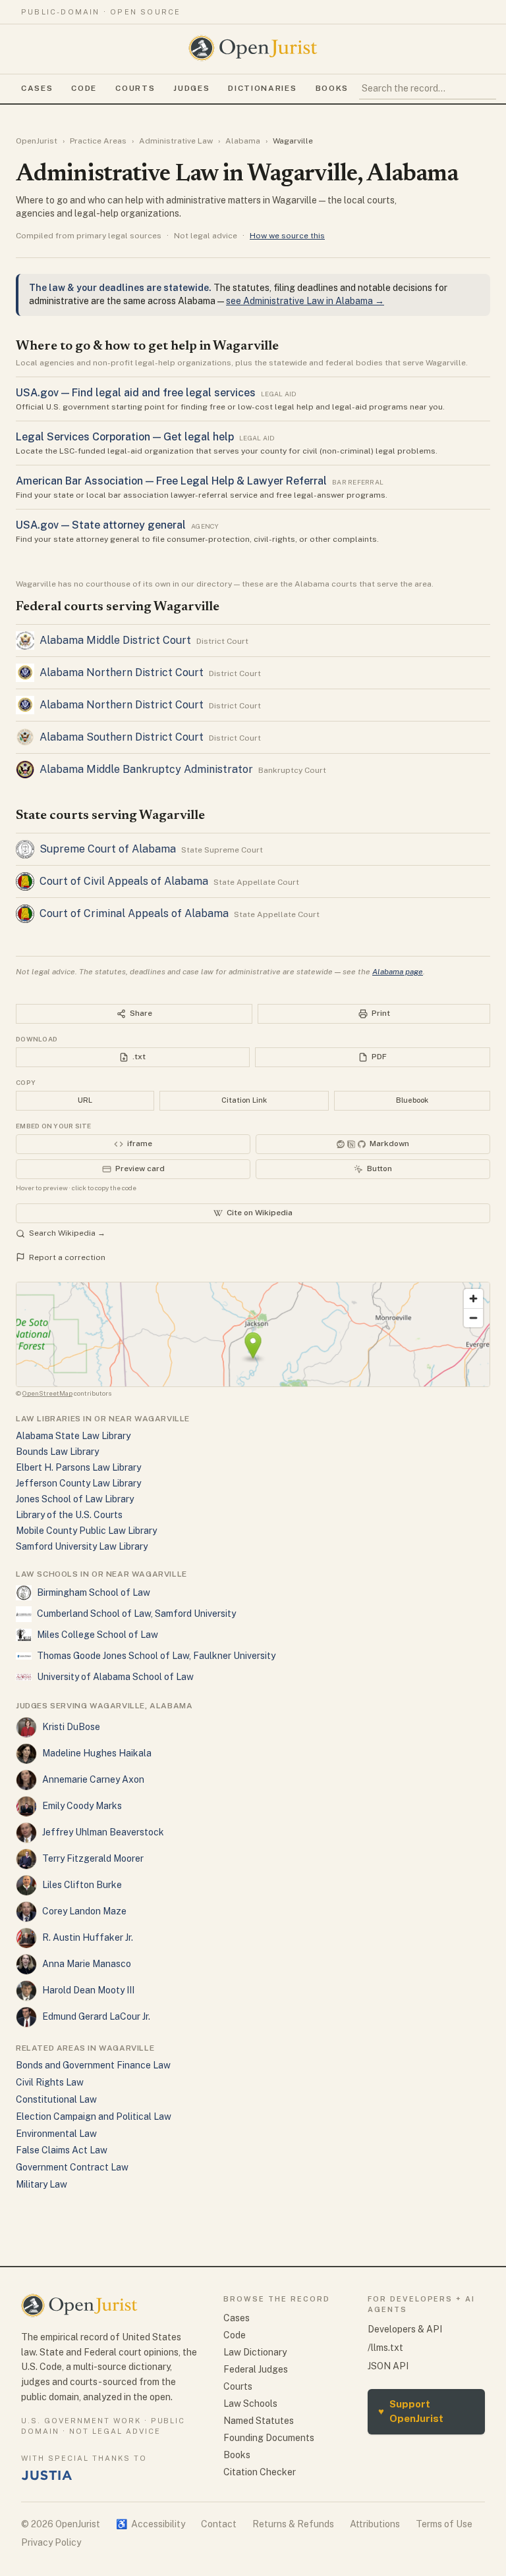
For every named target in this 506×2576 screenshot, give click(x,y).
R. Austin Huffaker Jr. (88, 1937)
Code (84, 88)
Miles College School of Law (98, 1635)
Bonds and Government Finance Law (93, 2065)
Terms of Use (444, 2524)
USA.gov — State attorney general (101, 525)
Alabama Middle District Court (115, 640)
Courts (135, 88)
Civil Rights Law (50, 2082)
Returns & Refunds (293, 2524)
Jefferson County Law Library (78, 1483)
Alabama (243, 141)
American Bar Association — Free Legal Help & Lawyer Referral (171, 481)
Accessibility (151, 2524)
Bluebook (412, 1100)
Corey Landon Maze (84, 1911)
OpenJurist (37, 141)
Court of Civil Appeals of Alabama (124, 881)
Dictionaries (262, 88)
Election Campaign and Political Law (94, 2116)
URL (85, 1100)
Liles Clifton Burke (82, 1885)
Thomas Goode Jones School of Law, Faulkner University (156, 1656)
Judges (191, 88)
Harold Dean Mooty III (88, 1990)
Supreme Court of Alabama (108, 849)
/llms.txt (385, 2348)
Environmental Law (56, 2134)
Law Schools (250, 2404)
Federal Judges (256, 2369)
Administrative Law (176, 141)
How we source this (287, 236)
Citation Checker (260, 2472)
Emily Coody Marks (82, 1806)
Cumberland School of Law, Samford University (136, 1614)
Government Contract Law (72, 2167)
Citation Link (244, 1100)
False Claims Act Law (62, 2150)
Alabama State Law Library (73, 1436)
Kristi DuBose (71, 1727)
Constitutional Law (56, 2099)
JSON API (388, 2366)
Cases (37, 88)
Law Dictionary (255, 2352)
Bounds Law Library (57, 1452)
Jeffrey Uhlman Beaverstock (103, 1832)
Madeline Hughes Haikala (97, 1753)
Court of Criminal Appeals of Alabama (134, 913)
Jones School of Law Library (75, 1499)
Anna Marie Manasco (87, 1964)
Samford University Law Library (82, 1546)
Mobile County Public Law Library (86, 1531)
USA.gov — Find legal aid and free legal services (136, 393)
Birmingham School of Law (94, 1592)
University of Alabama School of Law (115, 1677)
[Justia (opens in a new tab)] (47, 2475)
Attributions (375, 2524)
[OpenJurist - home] (253, 48)
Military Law (42, 2184)
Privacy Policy (51, 2542)
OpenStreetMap (47, 1393)
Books (332, 88)
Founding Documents (269, 2438)
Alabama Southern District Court (122, 737)
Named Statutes (259, 2421)
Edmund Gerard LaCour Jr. (96, 2016)
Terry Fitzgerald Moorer (93, 1858)
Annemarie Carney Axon (93, 1779)
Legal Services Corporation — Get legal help (125, 437)
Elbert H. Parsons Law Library (78, 1467)
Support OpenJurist (411, 2411)
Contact (219, 2524)
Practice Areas (98, 141)
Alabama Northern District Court (122, 672)
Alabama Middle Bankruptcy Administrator (146, 769)
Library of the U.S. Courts (69, 1515)
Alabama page (398, 972)
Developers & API (405, 2329)
